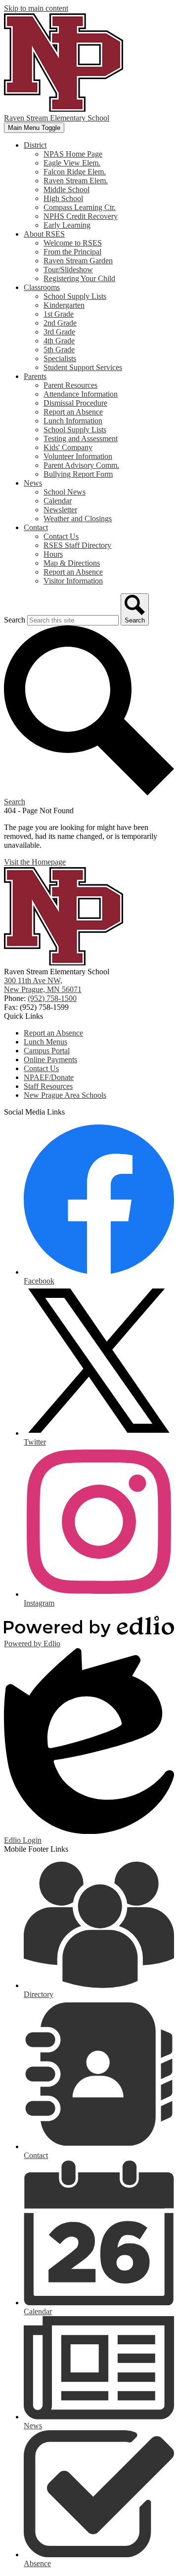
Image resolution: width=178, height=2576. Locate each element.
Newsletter (60, 510)
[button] (35, 145)
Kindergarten (64, 305)
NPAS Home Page (73, 154)
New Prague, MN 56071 (43, 985)
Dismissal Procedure (75, 403)
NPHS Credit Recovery (81, 216)
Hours (53, 554)
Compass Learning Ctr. (80, 207)
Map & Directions (72, 563)
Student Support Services (83, 367)
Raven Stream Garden (78, 261)
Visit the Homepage (35, 862)
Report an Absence (73, 412)
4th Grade (59, 341)
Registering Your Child (79, 278)
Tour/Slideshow (68, 270)
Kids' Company (68, 447)
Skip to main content (36, 8)
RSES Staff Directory (77, 545)
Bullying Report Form (78, 474)
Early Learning (67, 225)
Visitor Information (73, 581)
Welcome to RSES (73, 243)
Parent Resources (70, 385)
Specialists (60, 358)
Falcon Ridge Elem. (75, 172)
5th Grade (59, 350)
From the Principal (72, 252)
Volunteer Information (78, 456)
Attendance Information (81, 394)
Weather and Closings (78, 519)
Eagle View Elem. (72, 163)
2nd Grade (60, 323)
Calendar (58, 501)
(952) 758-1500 (52, 998)
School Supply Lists (75, 296)
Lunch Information (73, 421)
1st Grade (59, 314)
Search (15, 620)
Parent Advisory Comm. (81, 465)
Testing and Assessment (81, 438)
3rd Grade (59, 332)
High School (63, 198)
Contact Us (61, 536)
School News (65, 492)
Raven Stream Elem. (76, 181)
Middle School (67, 189)
